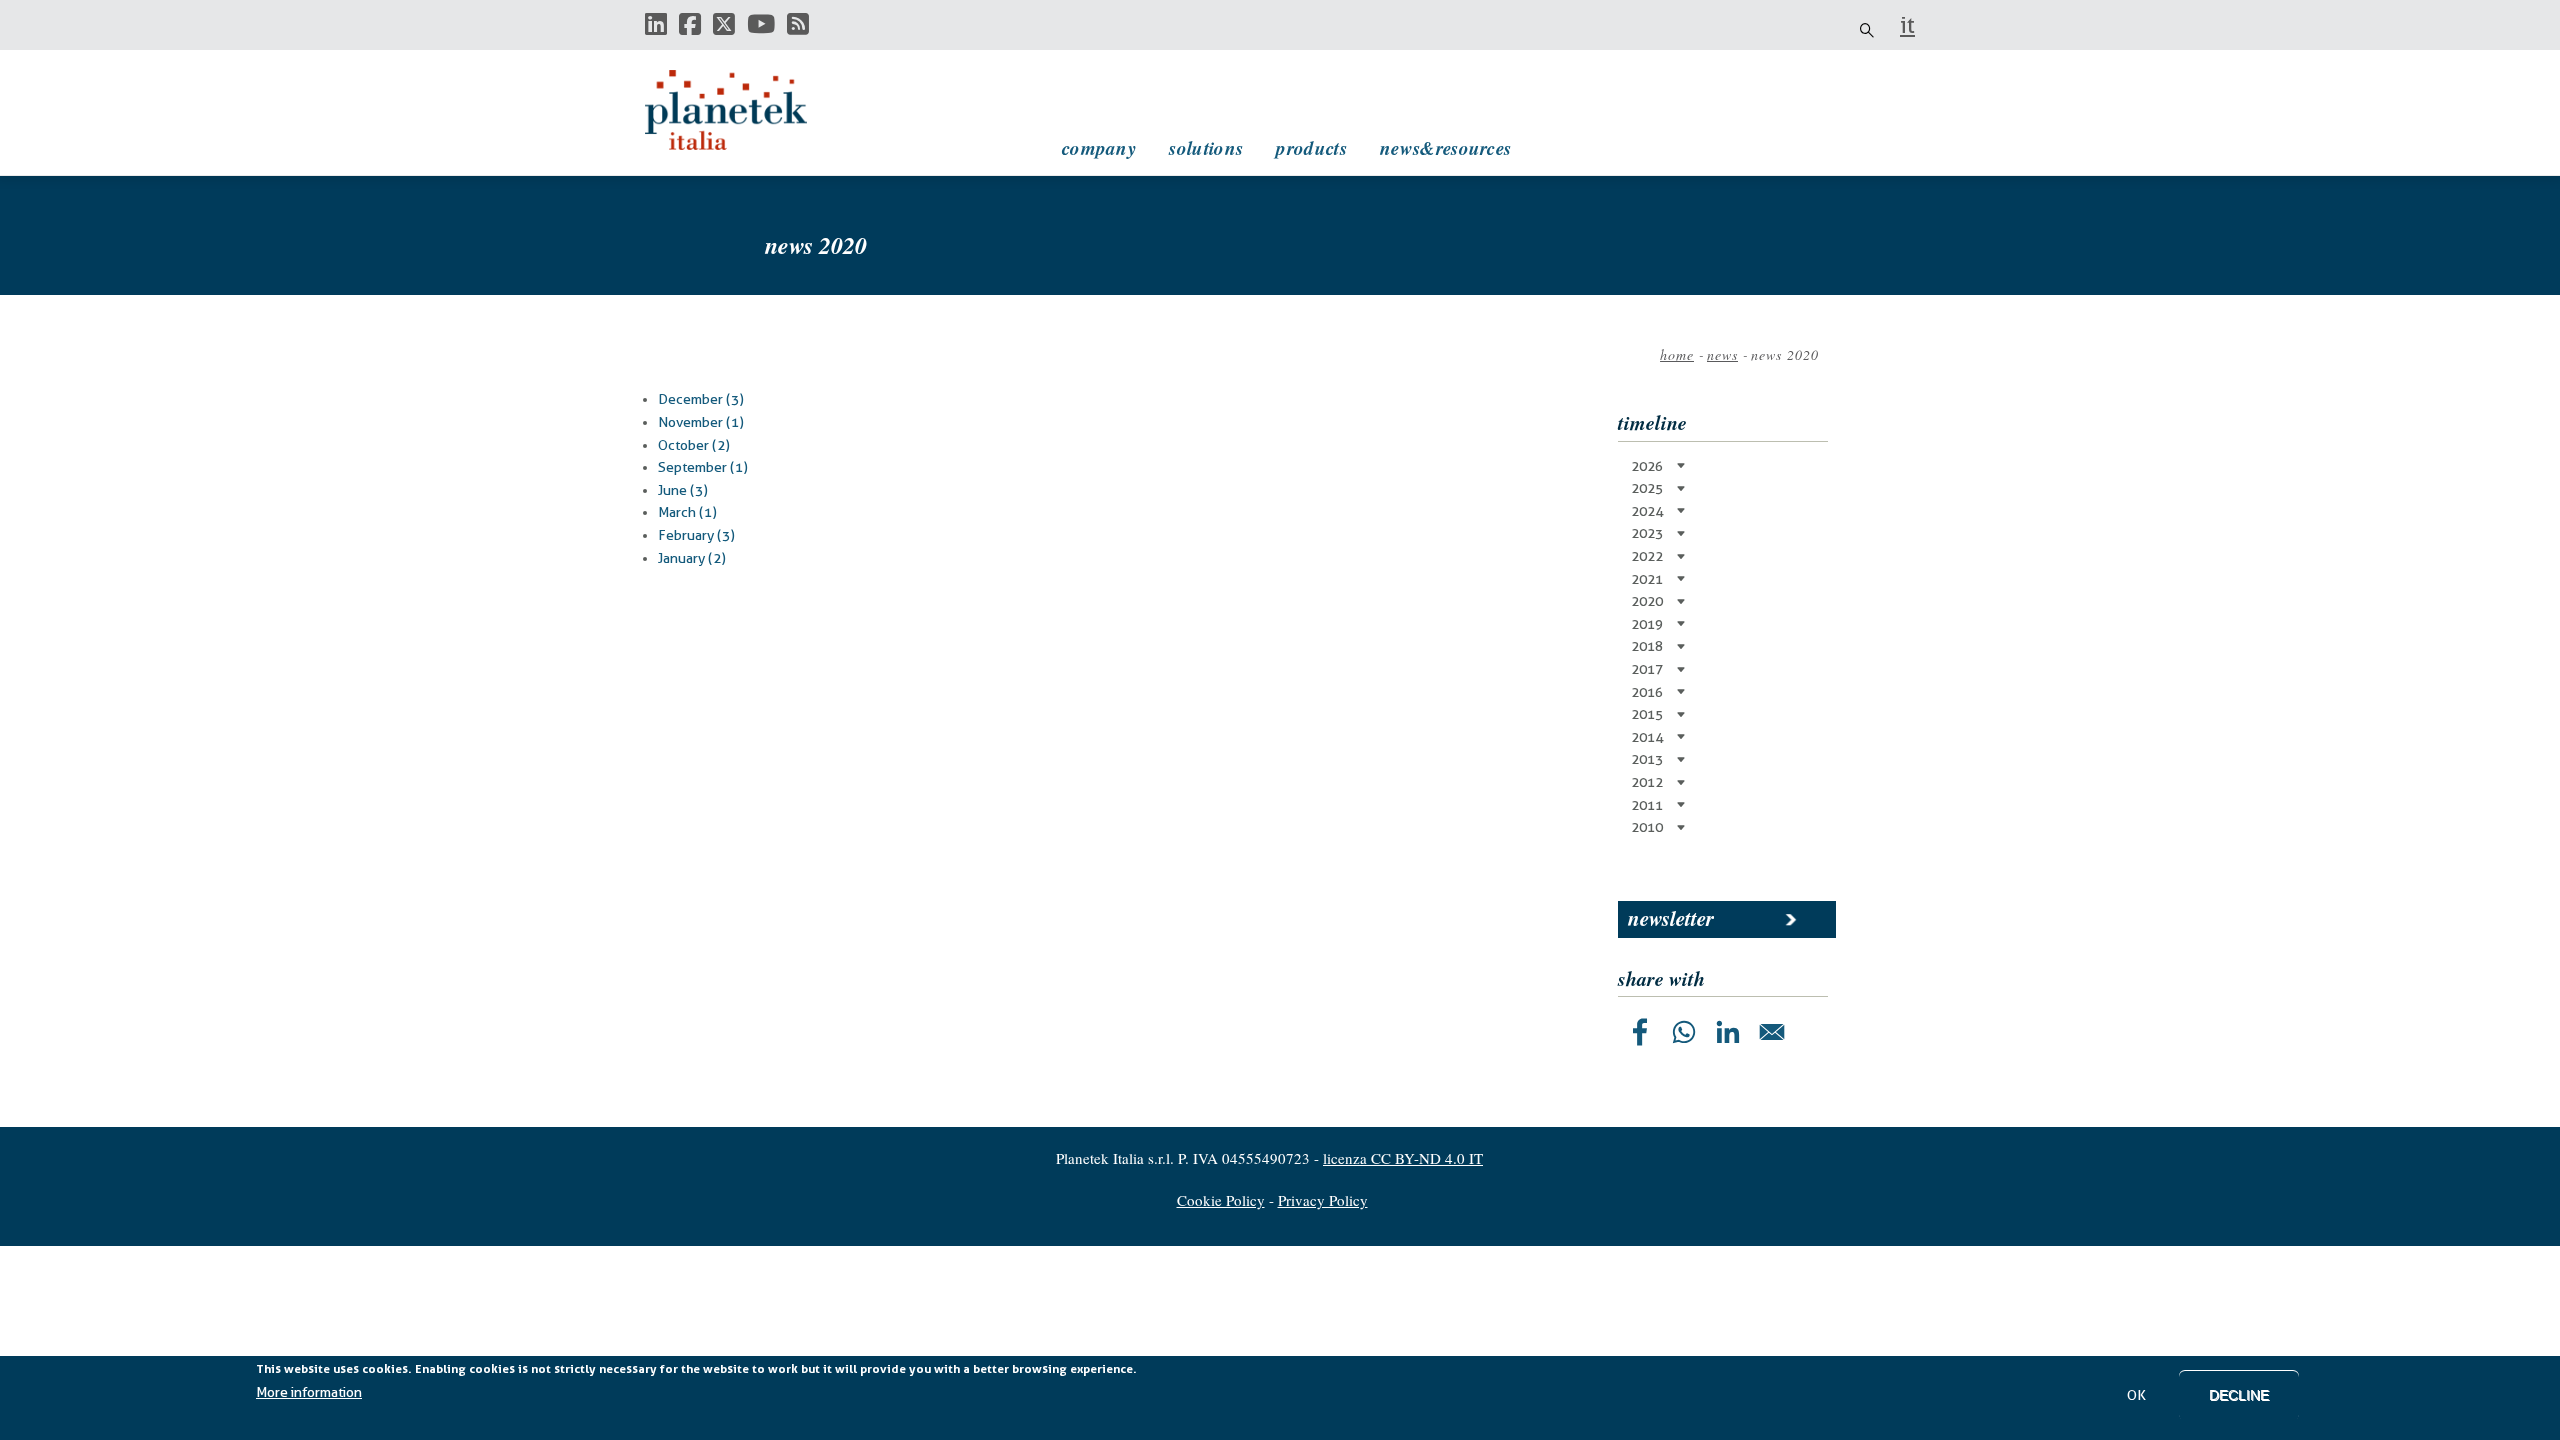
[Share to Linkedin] (1728, 1032)
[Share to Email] (1772, 1032)
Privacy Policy (1323, 1200)
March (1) (687, 512)
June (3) (683, 490)
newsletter (1671, 918)
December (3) (701, 399)
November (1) (701, 422)
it (1907, 25)
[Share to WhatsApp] (1684, 1032)
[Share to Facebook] (1640, 1032)
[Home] (745, 110)
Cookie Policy (1221, 1200)
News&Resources (1445, 147)
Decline (2239, 1395)
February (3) (696, 535)
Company (1099, 147)
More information (309, 1392)
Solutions (1206, 147)
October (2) (694, 445)
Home (1677, 354)
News (1722, 354)
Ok (2136, 1395)
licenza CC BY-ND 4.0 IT (1403, 1158)
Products (1311, 147)
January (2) (692, 558)
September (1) (703, 467)
